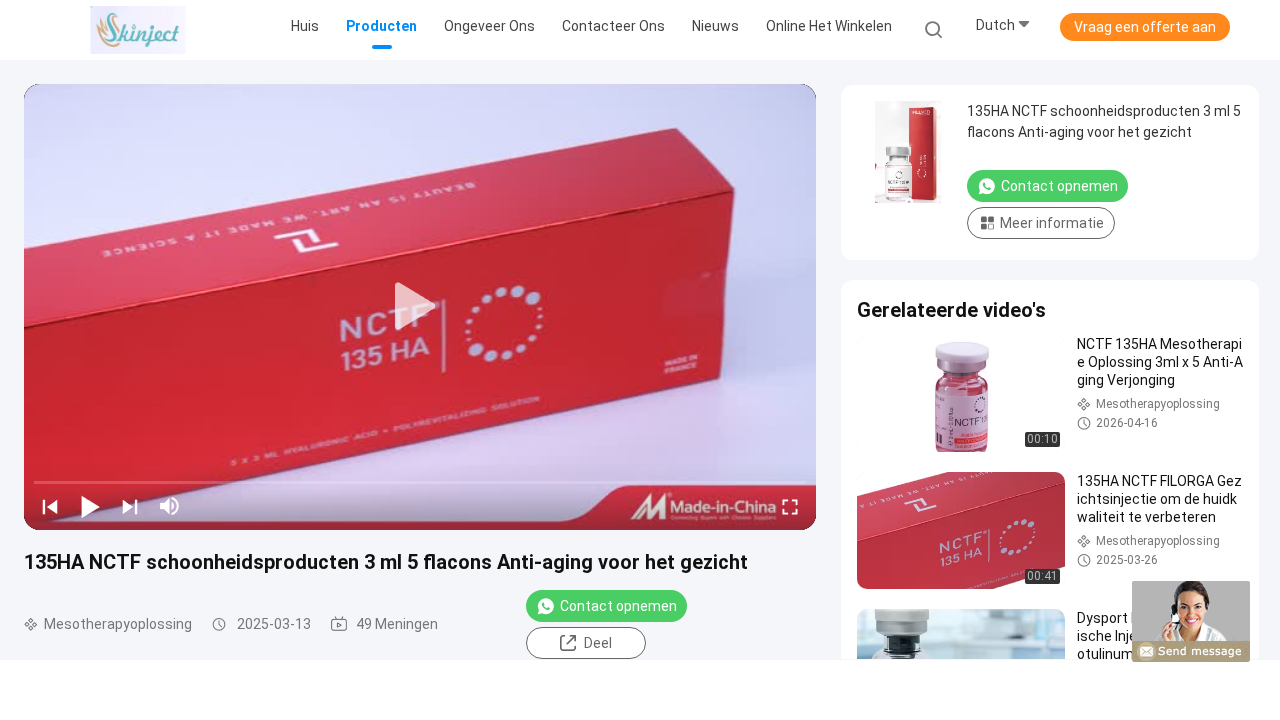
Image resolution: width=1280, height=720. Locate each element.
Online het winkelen (829, 26)
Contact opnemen (618, 606)
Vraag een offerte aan (1145, 27)
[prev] (50, 506)
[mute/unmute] (170, 506)
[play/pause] (90, 506)
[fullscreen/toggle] (790, 506)
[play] (420, 307)
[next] (130, 506)
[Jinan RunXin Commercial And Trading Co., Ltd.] (138, 30)
